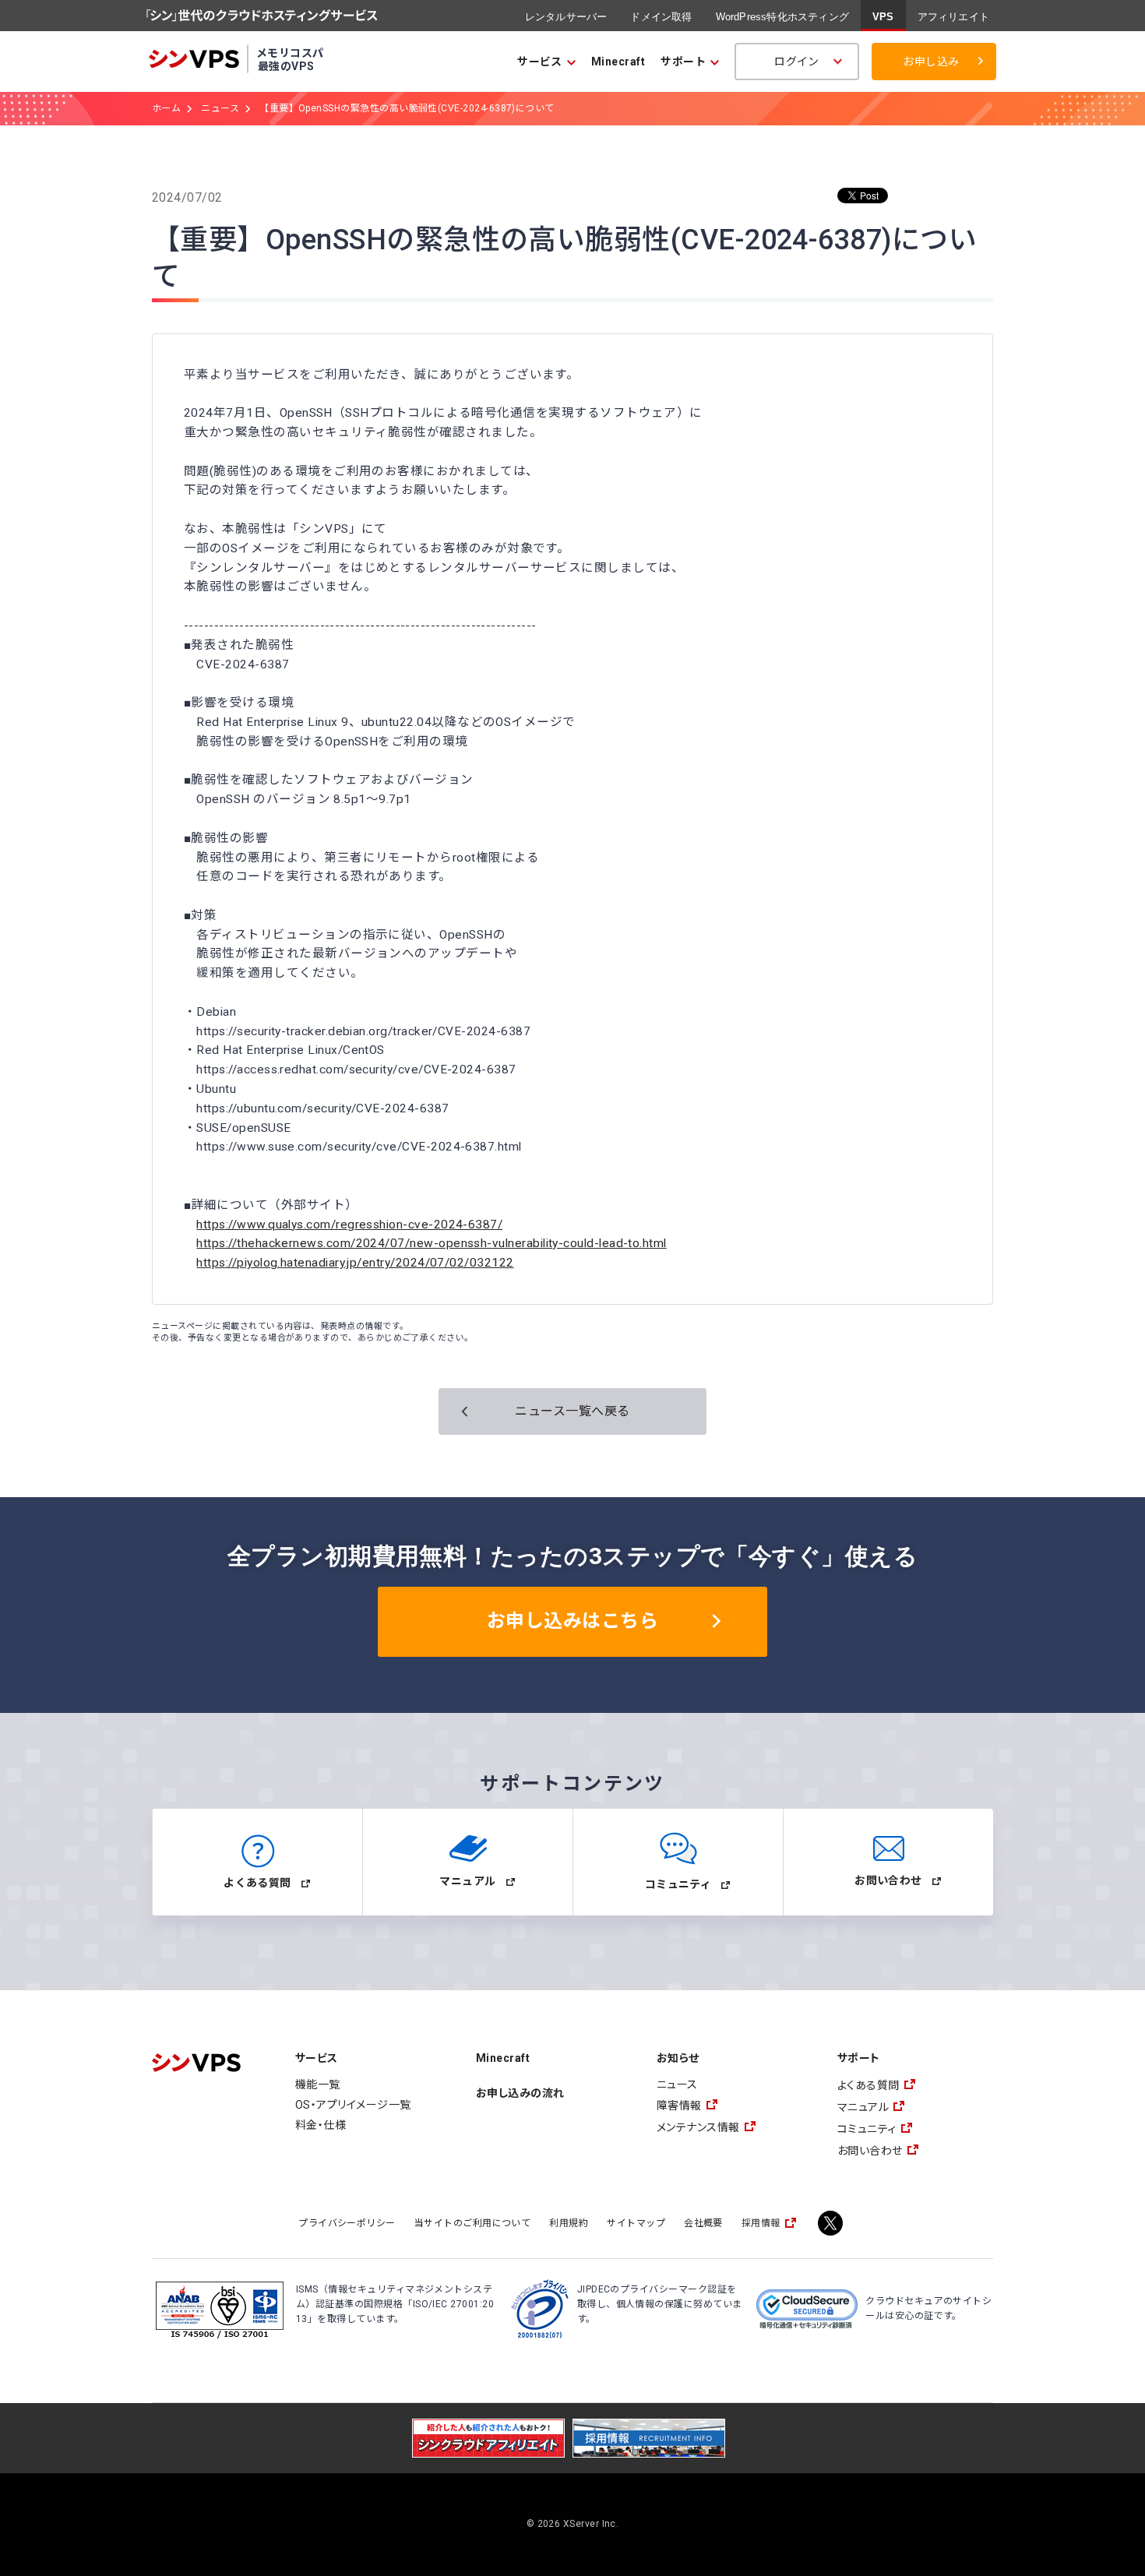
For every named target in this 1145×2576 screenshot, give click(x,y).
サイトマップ (636, 2223)
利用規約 (569, 2223)
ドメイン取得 (661, 17)
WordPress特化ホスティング (782, 17)
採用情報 (761, 2223)
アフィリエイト (953, 17)
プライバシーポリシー (347, 2223)
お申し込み (931, 62)
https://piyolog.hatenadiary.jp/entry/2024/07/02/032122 (355, 1263)
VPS (883, 17)
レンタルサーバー (566, 17)
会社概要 (703, 2223)
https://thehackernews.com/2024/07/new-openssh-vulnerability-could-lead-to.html (431, 1243)
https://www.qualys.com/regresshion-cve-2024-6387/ (349, 1225)
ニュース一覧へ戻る (572, 1411)
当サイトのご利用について (473, 2223)
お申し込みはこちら (572, 1621)
